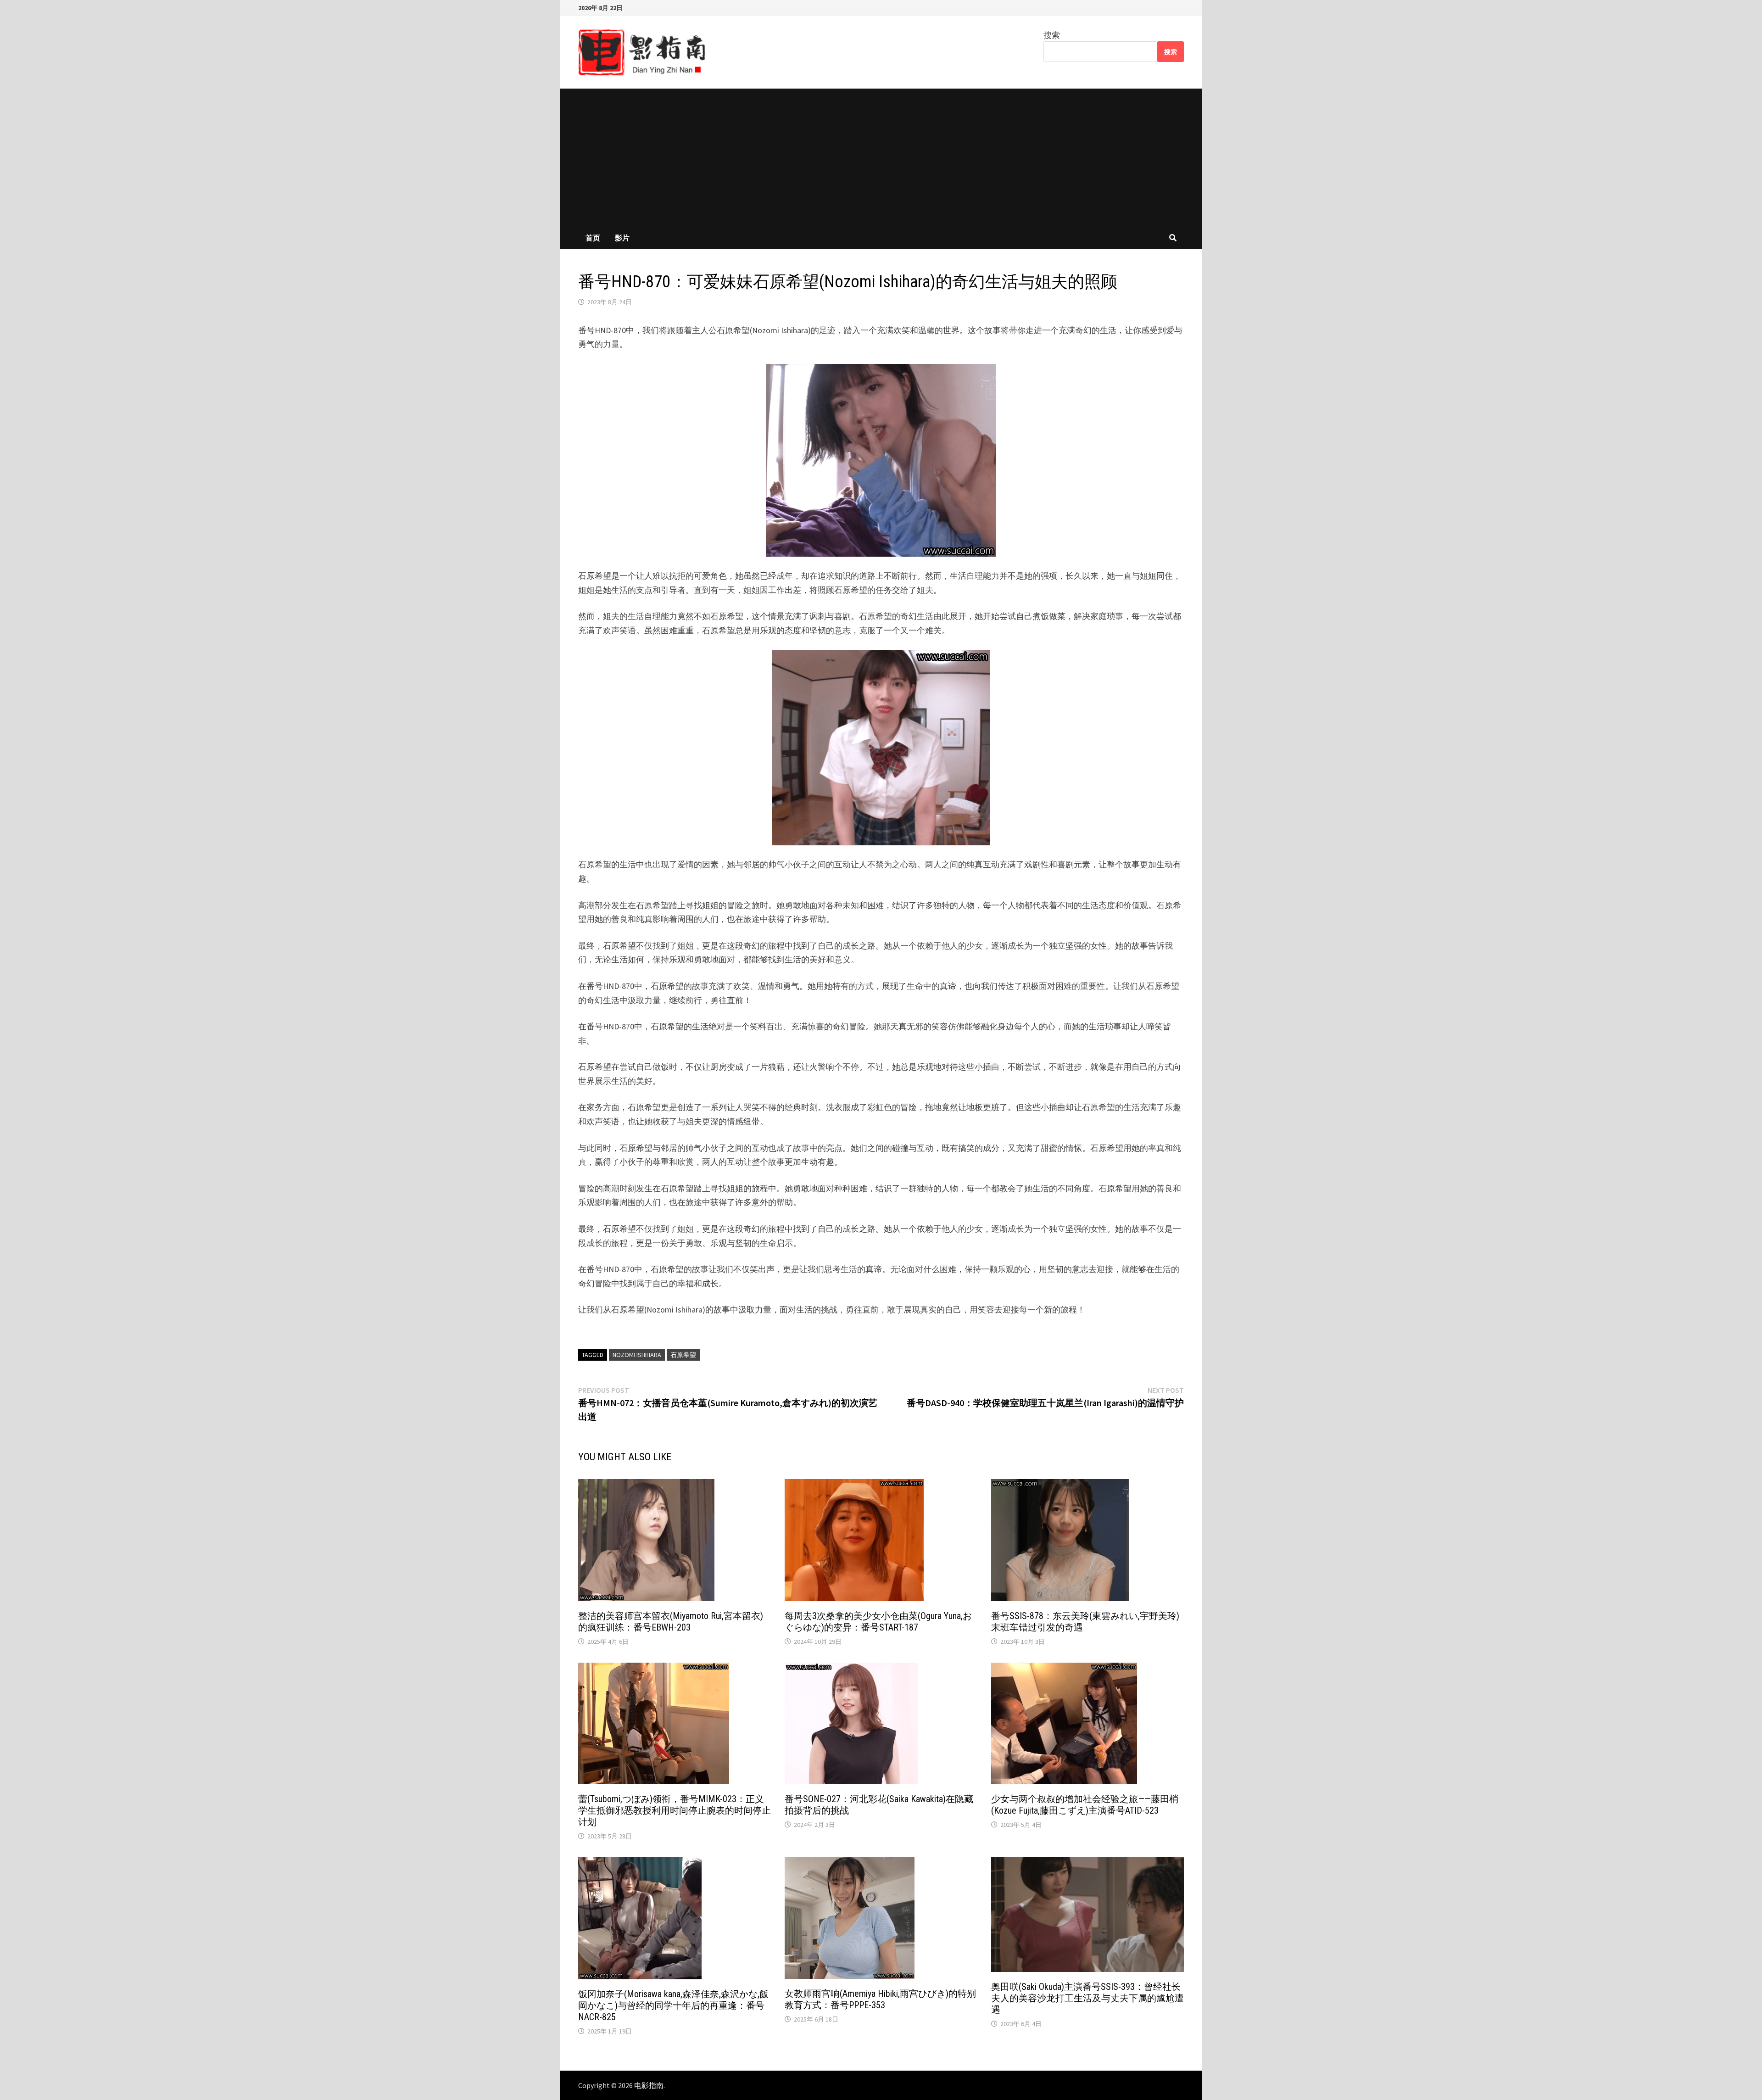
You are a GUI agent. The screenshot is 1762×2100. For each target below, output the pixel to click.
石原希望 (683, 1355)
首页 (593, 238)
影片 (622, 238)
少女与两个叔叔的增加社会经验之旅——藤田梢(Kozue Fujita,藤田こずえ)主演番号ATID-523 (1085, 1805)
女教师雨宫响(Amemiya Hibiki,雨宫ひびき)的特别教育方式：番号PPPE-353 (880, 1999)
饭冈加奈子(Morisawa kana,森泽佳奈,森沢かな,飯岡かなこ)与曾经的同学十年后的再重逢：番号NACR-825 (673, 2005)
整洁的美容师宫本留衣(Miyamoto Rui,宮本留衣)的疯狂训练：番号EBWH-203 (671, 1622)
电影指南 (649, 2085)
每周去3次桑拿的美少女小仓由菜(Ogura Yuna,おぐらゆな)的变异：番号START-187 (878, 1622)
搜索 (1052, 35)
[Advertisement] (881, 157)
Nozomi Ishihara (637, 1355)
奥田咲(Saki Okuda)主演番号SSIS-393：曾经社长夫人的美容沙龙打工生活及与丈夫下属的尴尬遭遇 (1087, 1998)
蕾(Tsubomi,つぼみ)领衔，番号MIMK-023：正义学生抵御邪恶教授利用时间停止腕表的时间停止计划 (675, 1810)
